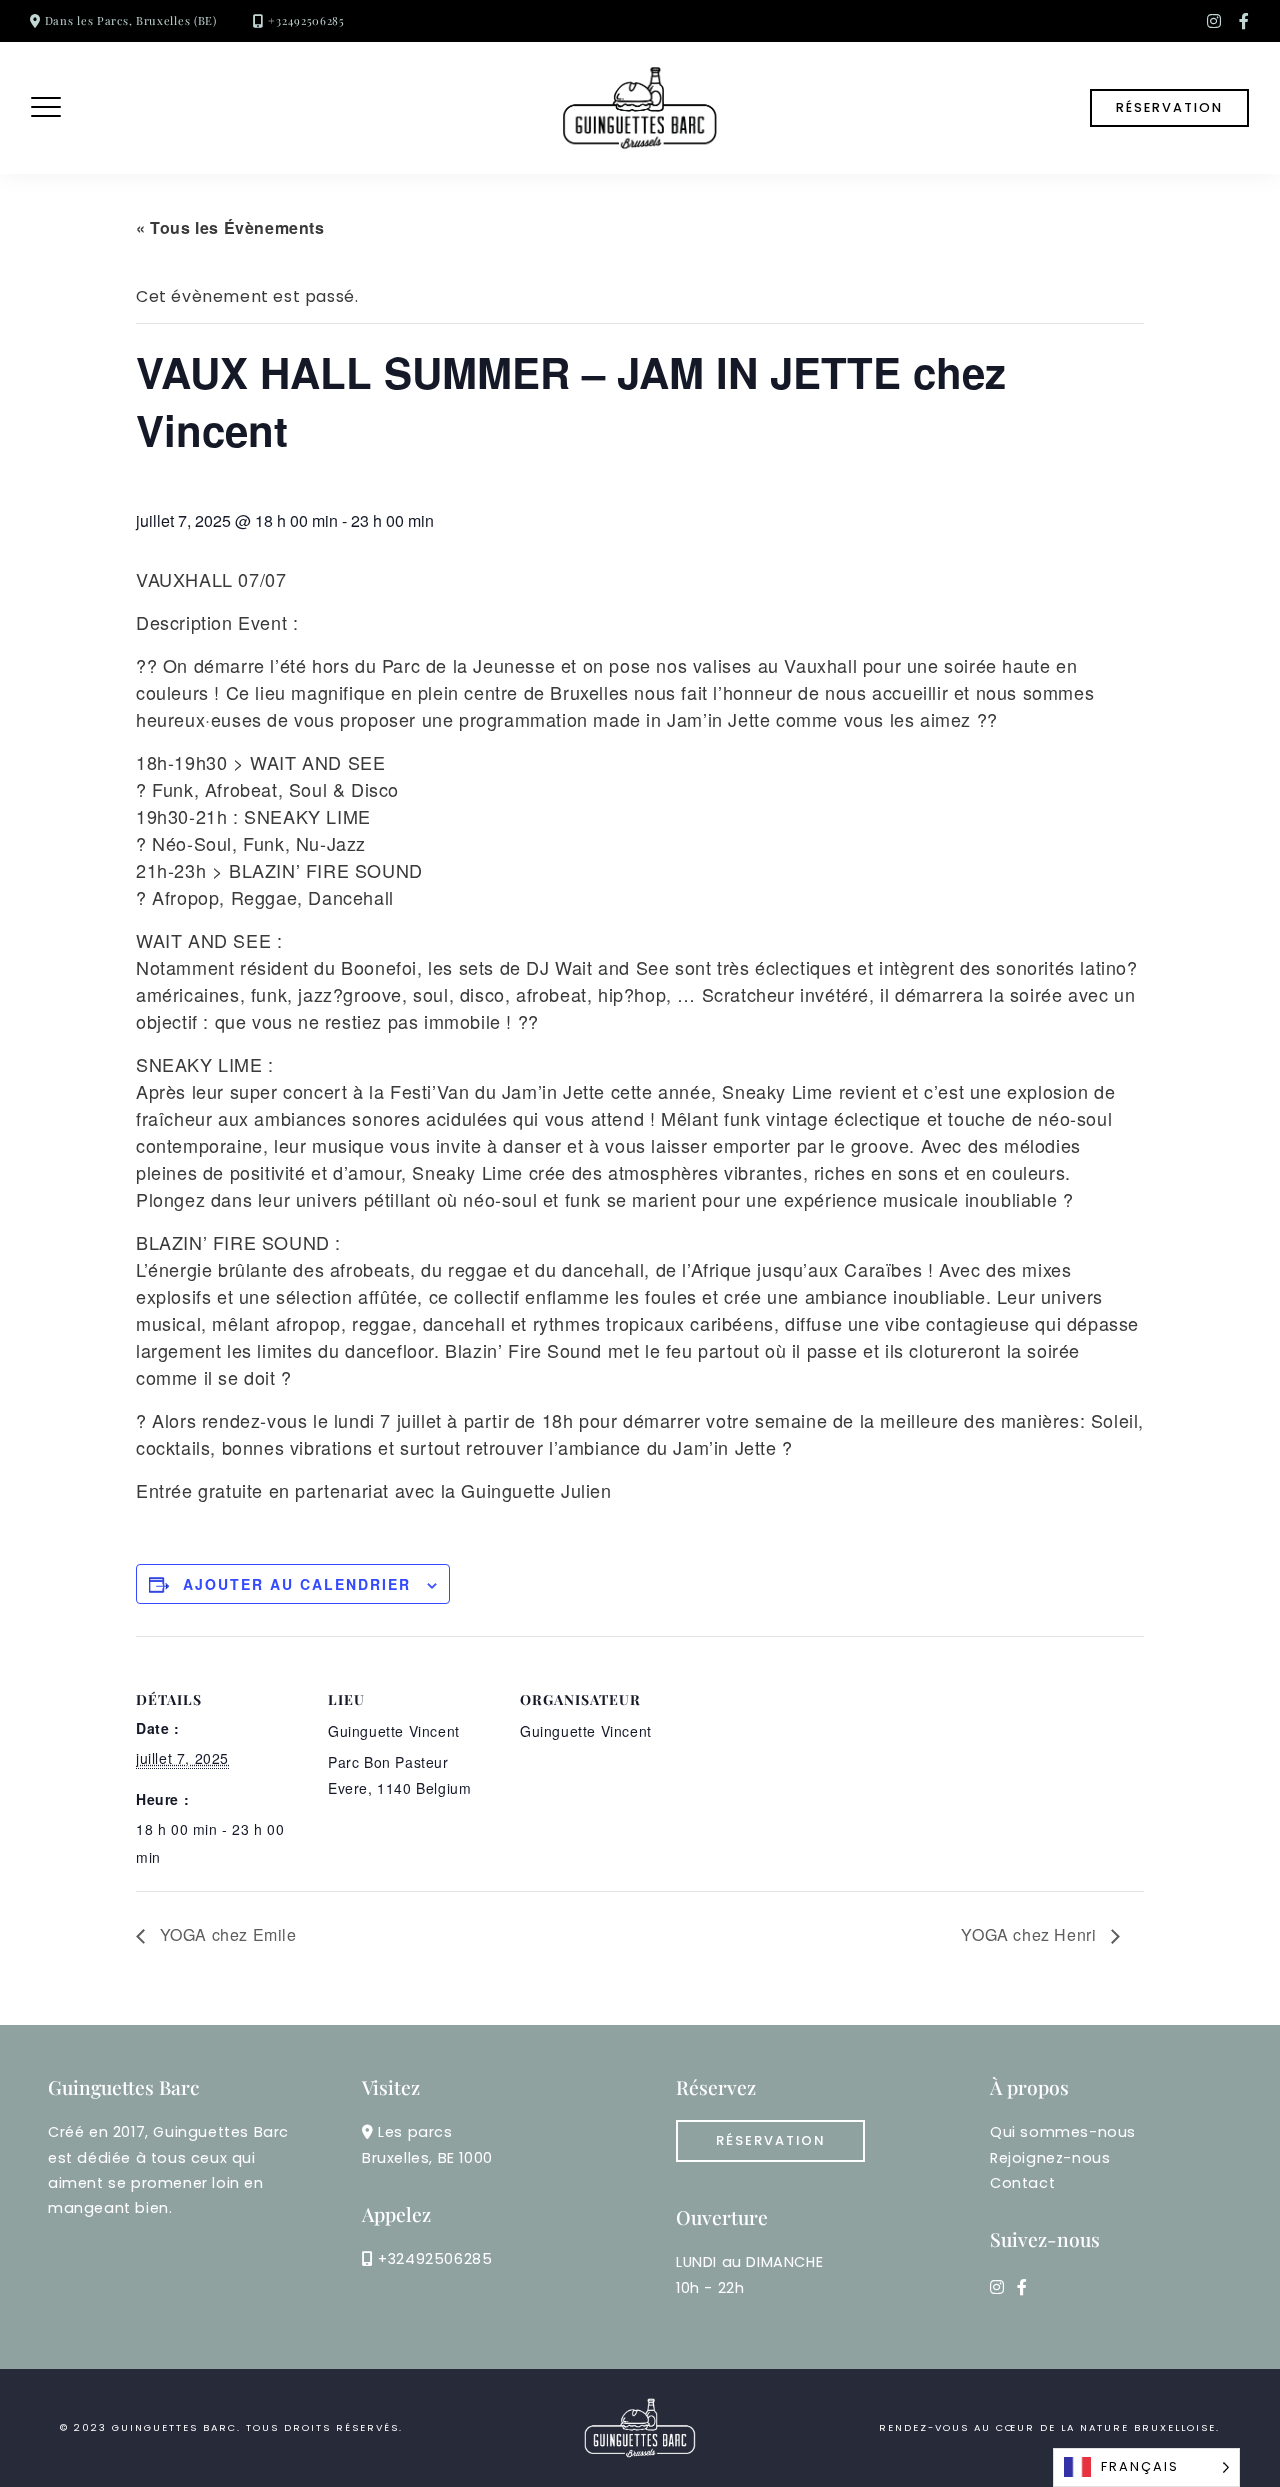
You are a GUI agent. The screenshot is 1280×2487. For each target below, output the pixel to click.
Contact (1022, 2183)
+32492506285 (306, 20)
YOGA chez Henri (1031, 1934)
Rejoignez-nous (1050, 2158)
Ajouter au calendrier (297, 1584)
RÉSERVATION (1169, 107)
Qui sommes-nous (1063, 2132)
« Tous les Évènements (230, 227)
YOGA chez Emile (226, 1934)
